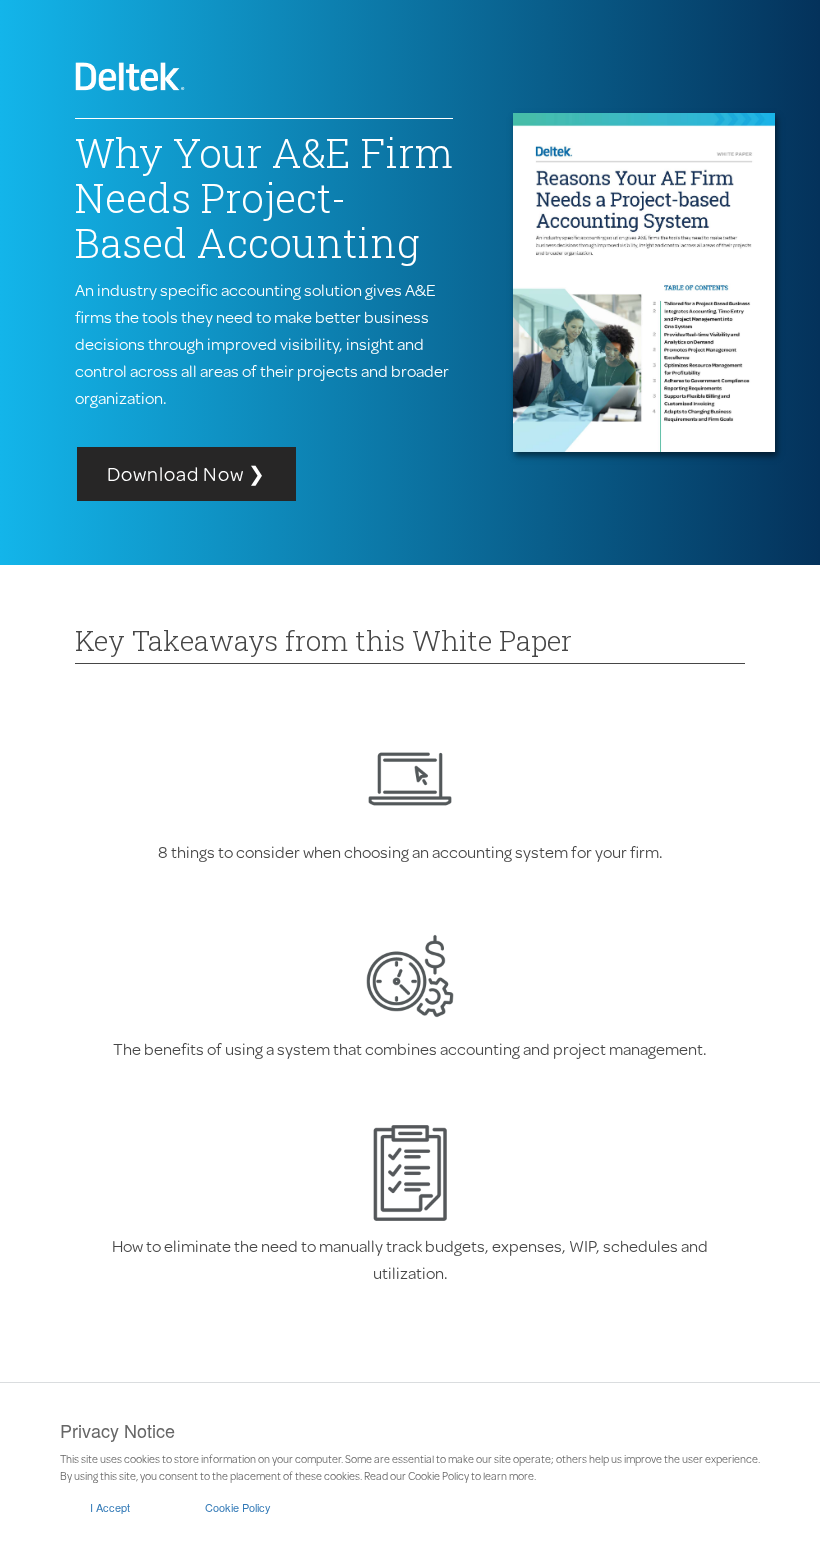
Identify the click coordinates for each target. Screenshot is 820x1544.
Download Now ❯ (186, 473)
